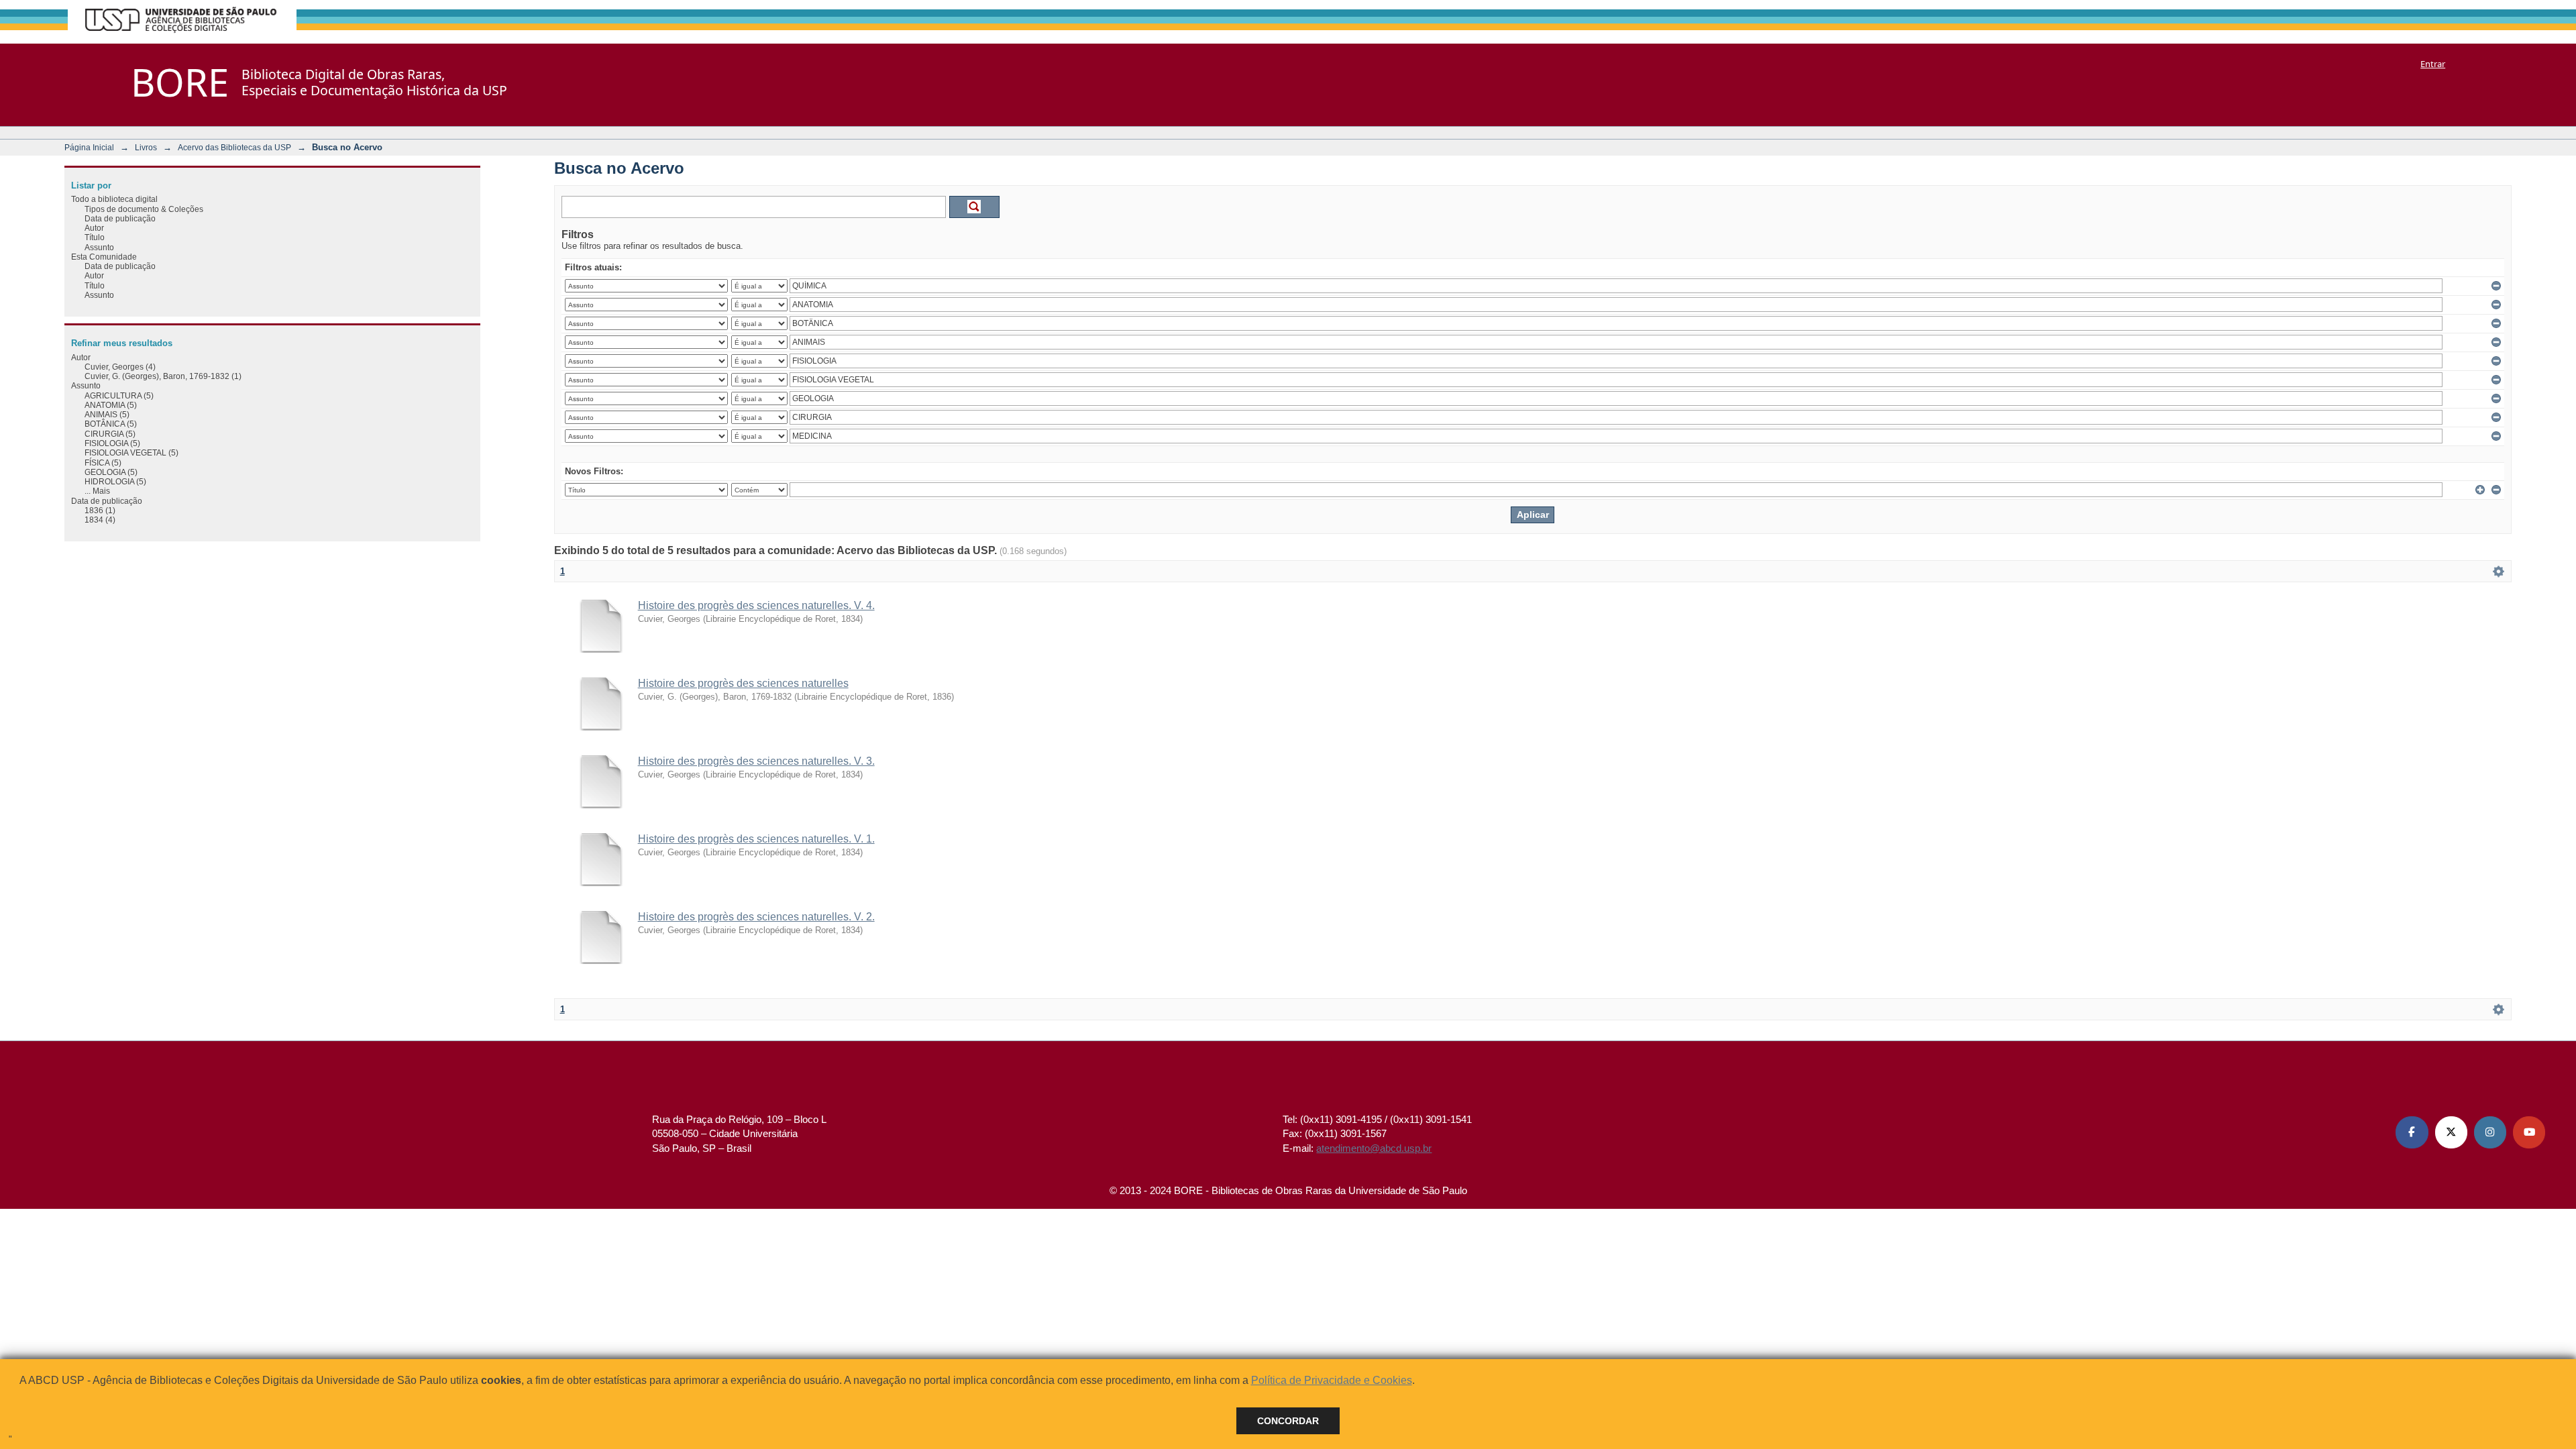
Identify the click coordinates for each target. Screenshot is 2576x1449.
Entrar (2433, 64)
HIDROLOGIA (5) (115, 481)
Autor (94, 228)
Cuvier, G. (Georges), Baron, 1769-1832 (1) (163, 376)
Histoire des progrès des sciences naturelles (743, 683)
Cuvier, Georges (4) (120, 367)
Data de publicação (120, 218)
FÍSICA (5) (103, 463)
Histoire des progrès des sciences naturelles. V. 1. (756, 839)
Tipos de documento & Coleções (144, 209)
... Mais (97, 491)
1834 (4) (100, 520)
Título (95, 237)
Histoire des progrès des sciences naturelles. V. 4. (756, 605)
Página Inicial (89, 147)
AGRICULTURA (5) (119, 395)
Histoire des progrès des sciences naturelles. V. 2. (756, 917)
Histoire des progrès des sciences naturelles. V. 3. (756, 761)
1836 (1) (100, 510)
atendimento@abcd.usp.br (1374, 1148)
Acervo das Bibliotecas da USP (234, 147)
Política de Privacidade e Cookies (1332, 1380)
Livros (146, 147)
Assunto (99, 247)
